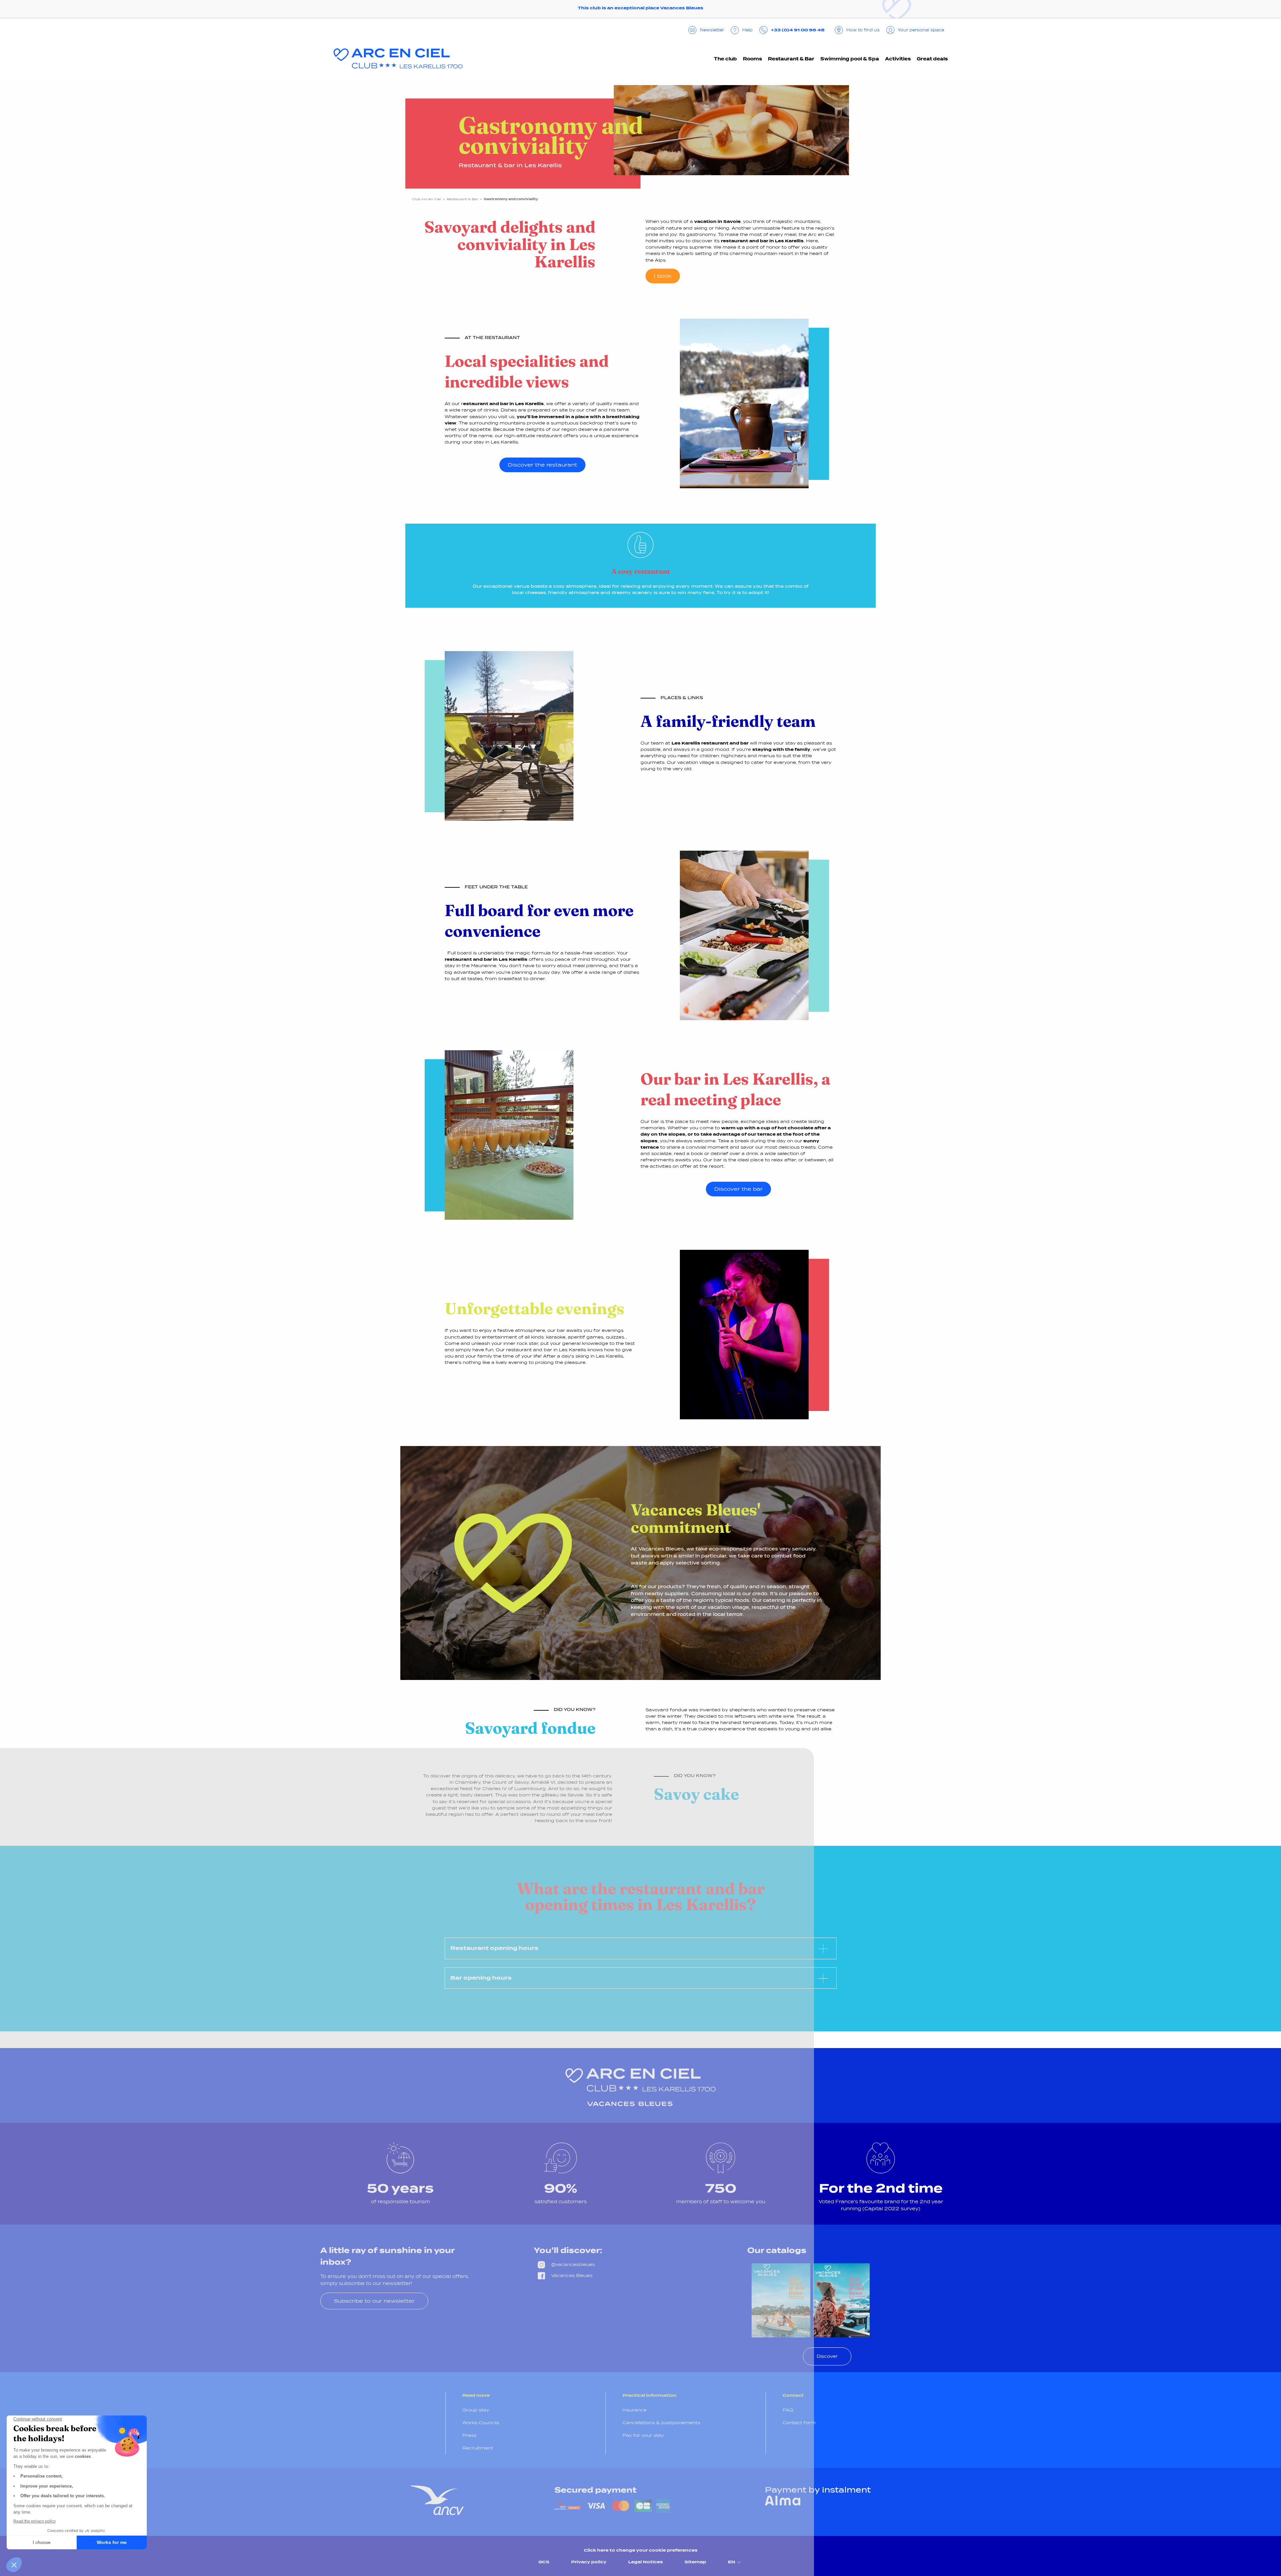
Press (469, 2435)
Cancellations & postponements (661, 2423)
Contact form (799, 2423)
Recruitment (478, 2448)
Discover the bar (738, 1189)
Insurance (634, 2410)
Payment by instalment (818, 2490)
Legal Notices (646, 2562)
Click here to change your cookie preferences (641, 2550)
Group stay (476, 2410)
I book (663, 276)
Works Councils (481, 2423)
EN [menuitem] (732, 2562)
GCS (544, 2562)
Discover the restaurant (542, 465)
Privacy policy (589, 2562)
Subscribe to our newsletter (374, 2301)
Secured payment (595, 2490)
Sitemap (695, 2562)
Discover (827, 2356)
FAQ (788, 2410)
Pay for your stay (643, 2435)
